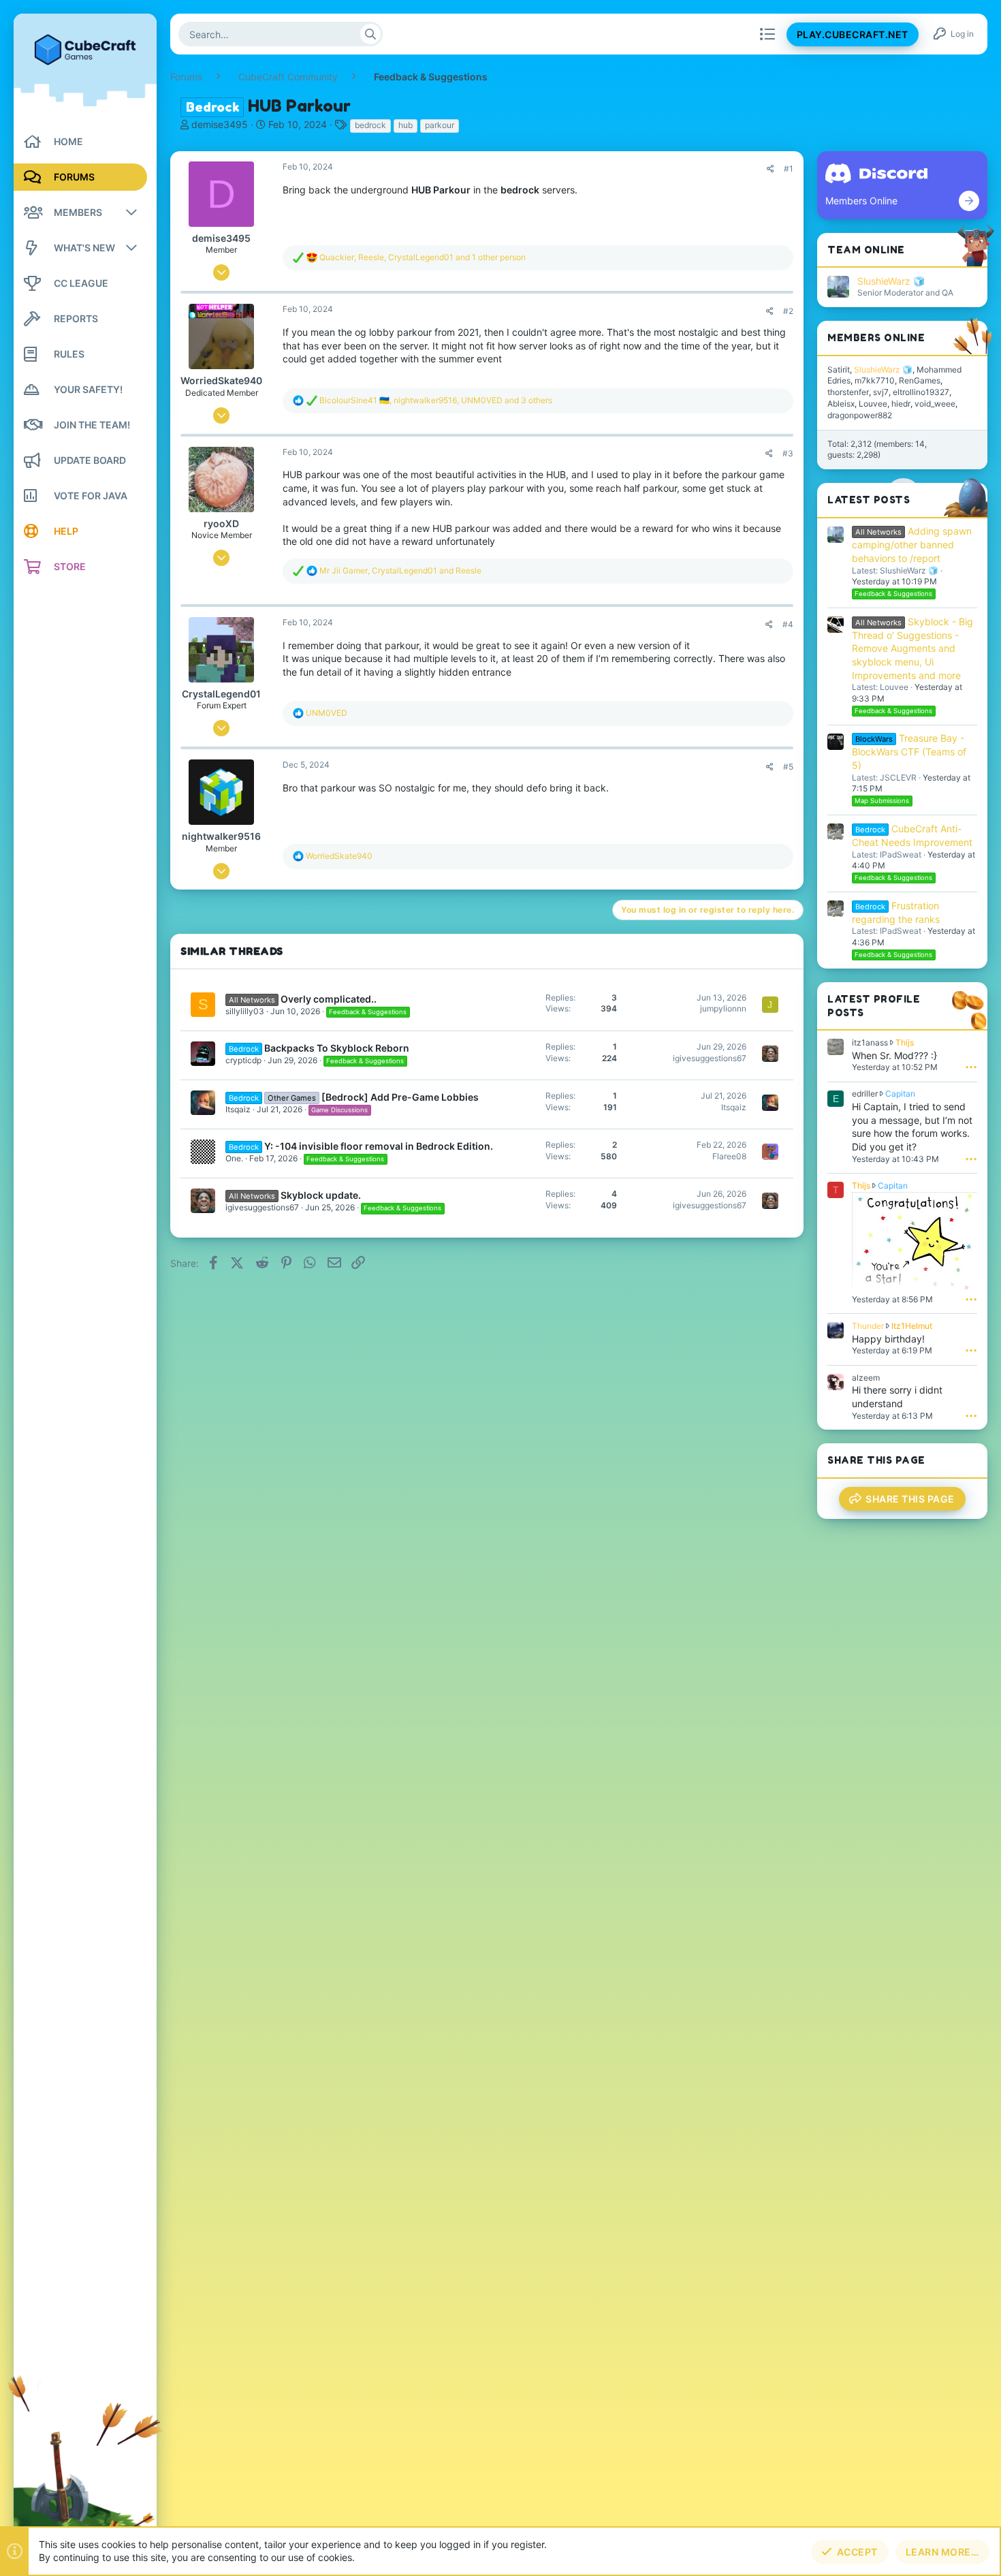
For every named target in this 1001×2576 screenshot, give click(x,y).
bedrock (370, 125)
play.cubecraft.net (853, 34)
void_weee (935, 404)
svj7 (881, 392)
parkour (440, 125)
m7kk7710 (875, 380)
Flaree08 (729, 1156)
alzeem (866, 1378)
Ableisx (841, 404)
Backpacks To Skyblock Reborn (337, 1048)
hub (406, 125)
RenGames (920, 380)
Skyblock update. (321, 1195)
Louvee (873, 404)
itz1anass (870, 1042)
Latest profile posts (874, 1006)
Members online (876, 337)
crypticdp (243, 1060)
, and (400, 570)
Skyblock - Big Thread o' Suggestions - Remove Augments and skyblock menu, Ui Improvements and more (912, 648)
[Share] (770, 169)
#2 (788, 311)
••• (971, 1067)
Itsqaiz (238, 1109)
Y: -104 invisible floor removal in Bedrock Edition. (379, 1146)
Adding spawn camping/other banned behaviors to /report (912, 545)
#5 (788, 767)
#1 (789, 169)
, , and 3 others (436, 400)
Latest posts (869, 500)
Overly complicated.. (329, 999)
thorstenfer (848, 392)
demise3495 (220, 124)
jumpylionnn (723, 1008)
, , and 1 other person (423, 257)
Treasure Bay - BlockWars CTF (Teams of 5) (909, 752)
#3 (788, 453)
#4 (788, 624)
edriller (865, 1094)
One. (234, 1158)
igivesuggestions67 (710, 1058)
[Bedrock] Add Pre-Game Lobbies (400, 1097)
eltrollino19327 (921, 392)
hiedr (901, 404)
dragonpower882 (860, 415)
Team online (866, 250)
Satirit (839, 370)
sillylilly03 (245, 1011)
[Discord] (969, 201)
